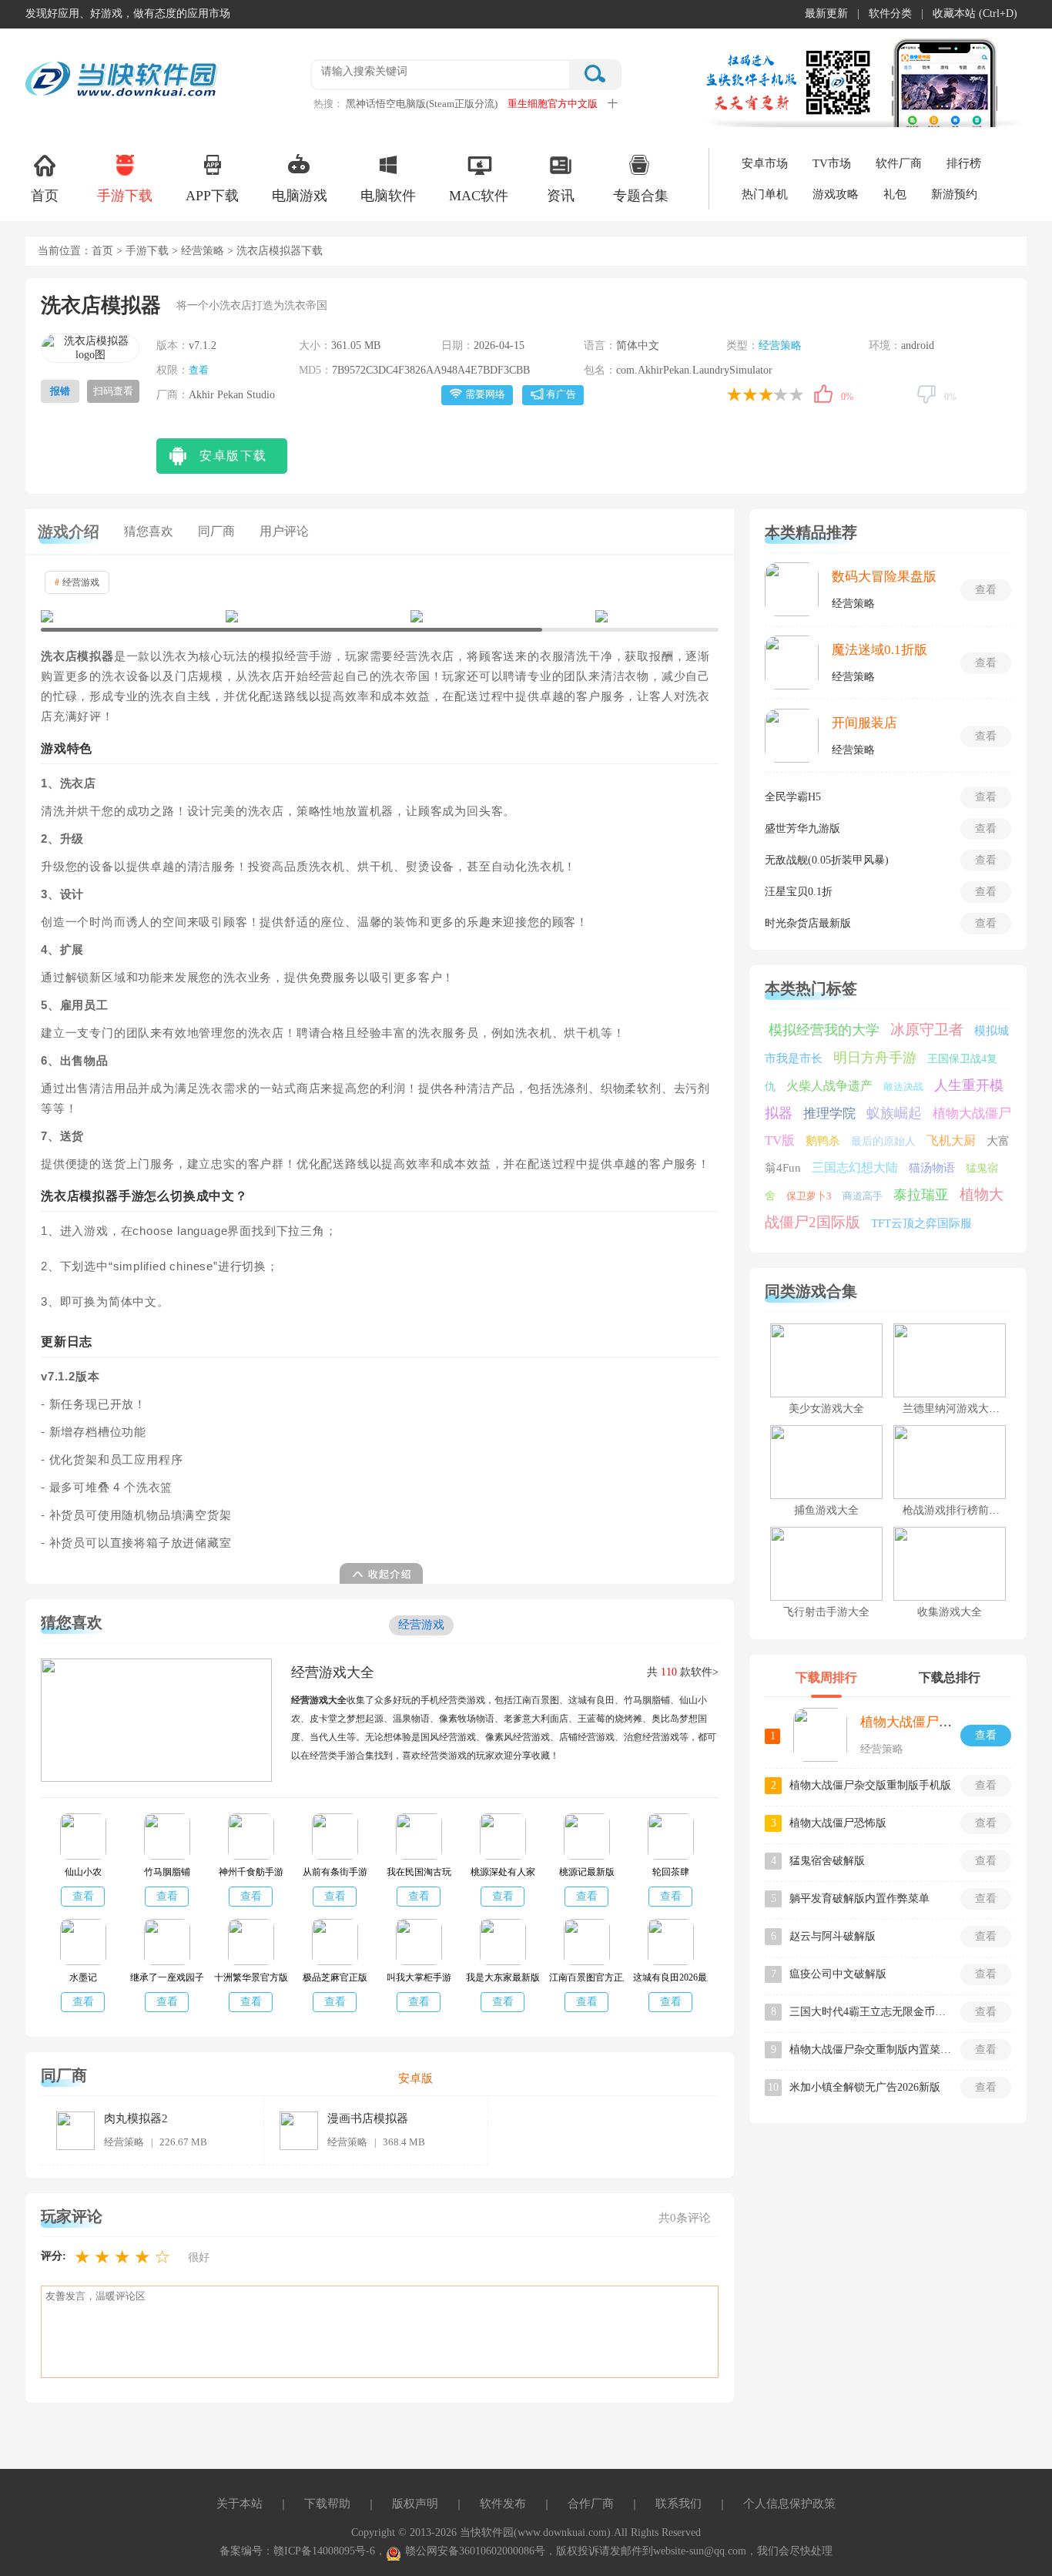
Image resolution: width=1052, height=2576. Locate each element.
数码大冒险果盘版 (884, 577)
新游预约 (954, 194)
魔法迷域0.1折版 (879, 650)
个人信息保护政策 (789, 2504)
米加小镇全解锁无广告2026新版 (865, 2087)
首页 (45, 196)
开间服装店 (864, 723)
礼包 (895, 194)
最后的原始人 (883, 1141)
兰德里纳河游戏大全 (951, 1409)
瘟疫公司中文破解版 (838, 1974)
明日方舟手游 (875, 1058)
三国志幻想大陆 (855, 1167)
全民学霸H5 (793, 797)
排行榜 (964, 163)
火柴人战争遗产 (829, 1086)
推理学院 (829, 1114)
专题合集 (641, 196)
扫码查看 (113, 391)
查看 (199, 370)
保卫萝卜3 (809, 1196)
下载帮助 (327, 2504)
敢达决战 (903, 1087)
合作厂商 (591, 2504)
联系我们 (678, 2504)
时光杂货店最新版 (808, 923)
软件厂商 (899, 163)
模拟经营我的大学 (824, 1030)
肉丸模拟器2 (136, 2118)
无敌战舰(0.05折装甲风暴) (827, 860)
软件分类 (890, 13)
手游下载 (125, 196)
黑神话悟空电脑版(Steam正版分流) (422, 104)
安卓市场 (765, 163)
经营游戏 (77, 582)
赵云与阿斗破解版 (833, 1936)
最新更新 (826, 13)
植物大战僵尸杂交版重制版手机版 (870, 1785)
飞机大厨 (951, 1140)
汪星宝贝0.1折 (799, 892)
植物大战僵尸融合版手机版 (939, 1722)
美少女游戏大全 (826, 1409)
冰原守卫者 (927, 1030)
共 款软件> (683, 1672)
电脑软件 (388, 196)
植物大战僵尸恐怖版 (838, 1823)
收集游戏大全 (950, 1612)
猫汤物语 (932, 1168)
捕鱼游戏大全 (826, 1510)
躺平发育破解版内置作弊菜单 (859, 1898)
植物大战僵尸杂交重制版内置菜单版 (870, 2049)
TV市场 (832, 163)
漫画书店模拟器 (368, 2118)
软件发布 (503, 2504)
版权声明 (415, 2504)
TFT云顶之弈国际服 (921, 1223)
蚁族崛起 (894, 1113)
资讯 (561, 196)
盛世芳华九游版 (802, 828)
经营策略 (203, 251)
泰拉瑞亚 (921, 1195)
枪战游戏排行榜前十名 (957, 1510)
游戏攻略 (836, 194)
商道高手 (863, 1196)
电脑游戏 (300, 196)
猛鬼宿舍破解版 (827, 1861)
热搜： (328, 104)
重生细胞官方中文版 (553, 104)
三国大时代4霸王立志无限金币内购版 (870, 2012)
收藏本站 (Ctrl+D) (975, 13)
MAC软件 (479, 196)
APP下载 (212, 196)
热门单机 (765, 194)
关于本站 (240, 2504)
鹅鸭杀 (823, 1141)
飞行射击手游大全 (826, 1612)
